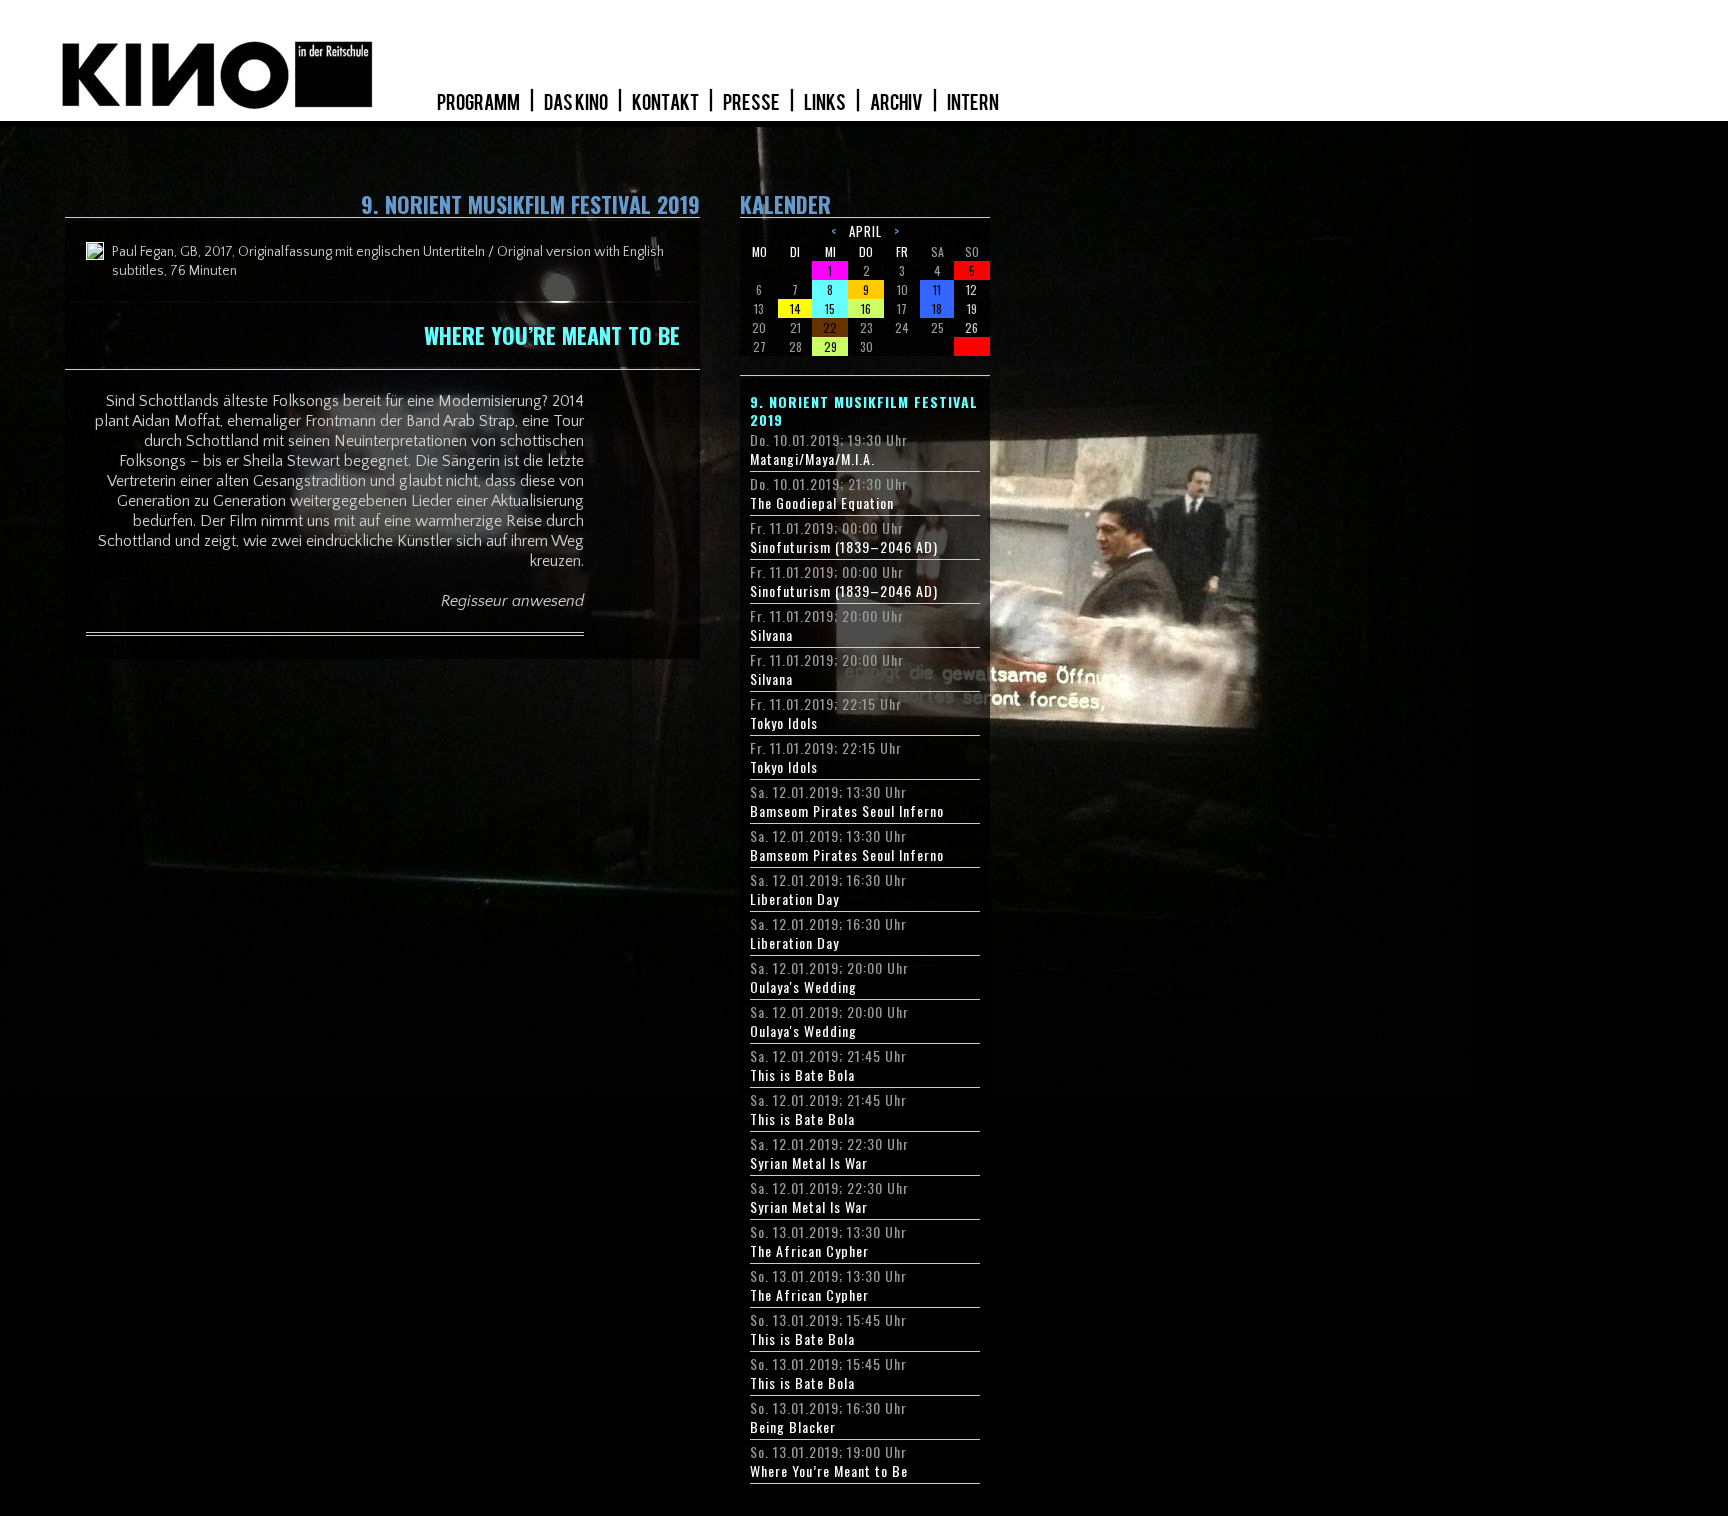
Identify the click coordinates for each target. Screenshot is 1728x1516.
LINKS (826, 103)
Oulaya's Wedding (803, 987)
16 (866, 308)
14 (795, 308)
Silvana (771, 635)
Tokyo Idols (784, 723)
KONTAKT (666, 103)
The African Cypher (809, 1251)
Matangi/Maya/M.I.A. (812, 459)
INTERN (973, 103)
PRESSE (752, 103)
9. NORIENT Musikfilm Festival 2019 (864, 411)
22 (830, 327)
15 (830, 308)
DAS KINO (577, 103)
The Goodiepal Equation (822, 503)
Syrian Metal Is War (809, 1163)
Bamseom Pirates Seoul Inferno (847, 811)
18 (937, 308)
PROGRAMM (479, 103)
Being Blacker (793, 1427)
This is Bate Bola (802, 1075)
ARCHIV (897, 103)
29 (830, 346)
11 (937, 289)
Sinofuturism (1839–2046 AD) (844, 547)
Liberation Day (794, 899)
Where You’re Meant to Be (829, 1471)
